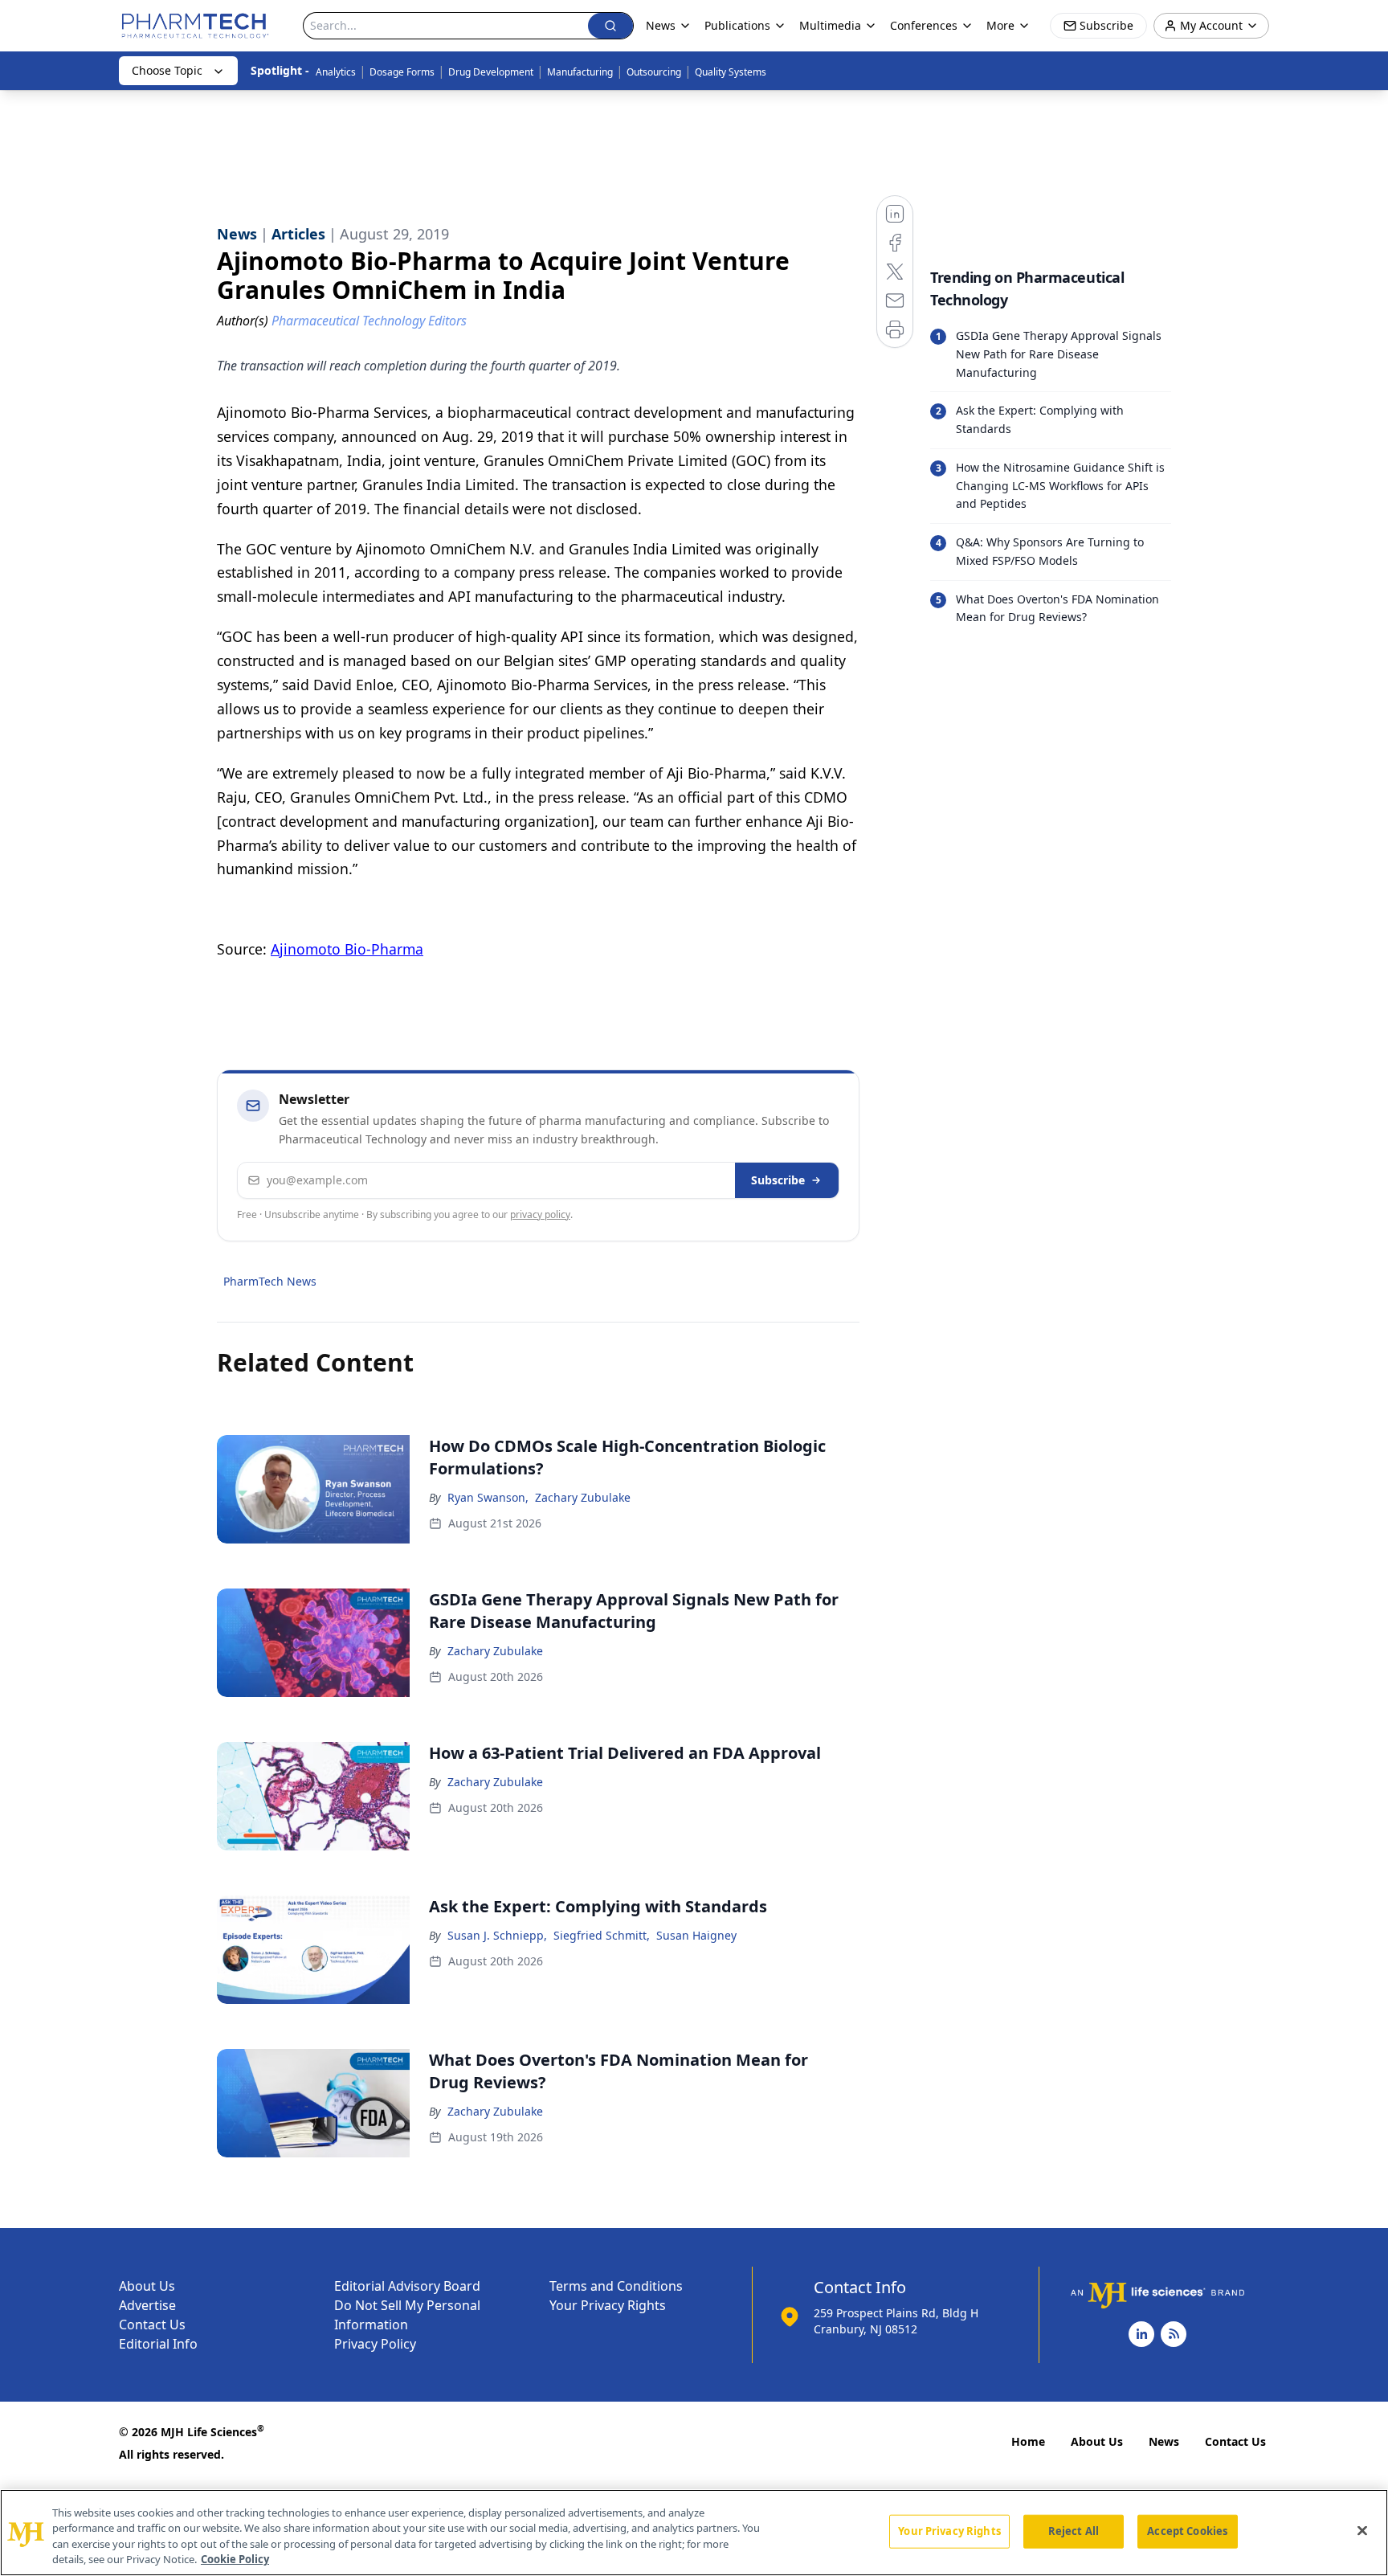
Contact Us (152, 2325)
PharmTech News (270, 1281)
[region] (694, 2533)
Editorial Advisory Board (407, 2286)
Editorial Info (158, 2344)
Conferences (924, 25)
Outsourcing (654, 72)
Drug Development (491, 72)
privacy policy (540, 1214)
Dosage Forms (402, 72)
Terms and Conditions (616, 2286)
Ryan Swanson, (488, 1497)
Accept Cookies (1187, 2531)
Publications (737, 25)
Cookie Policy (235, 2559)
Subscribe (778, 1180)
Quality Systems (731, 72)
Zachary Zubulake (583, 1497)
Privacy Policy (375, 2344)
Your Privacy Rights (608, 2305)
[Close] (1362, 2530)
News (1164, 2441)
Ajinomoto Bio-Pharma (347, 949)
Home (1028, 2441)
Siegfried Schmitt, (602, 1935)
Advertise (147, 2305)
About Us (147, 2286)
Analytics (336, 72)
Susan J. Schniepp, (497, 1935)
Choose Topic (167, 70)
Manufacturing (580, 72)
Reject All (1074, 2531)
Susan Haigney (696, 1935)
